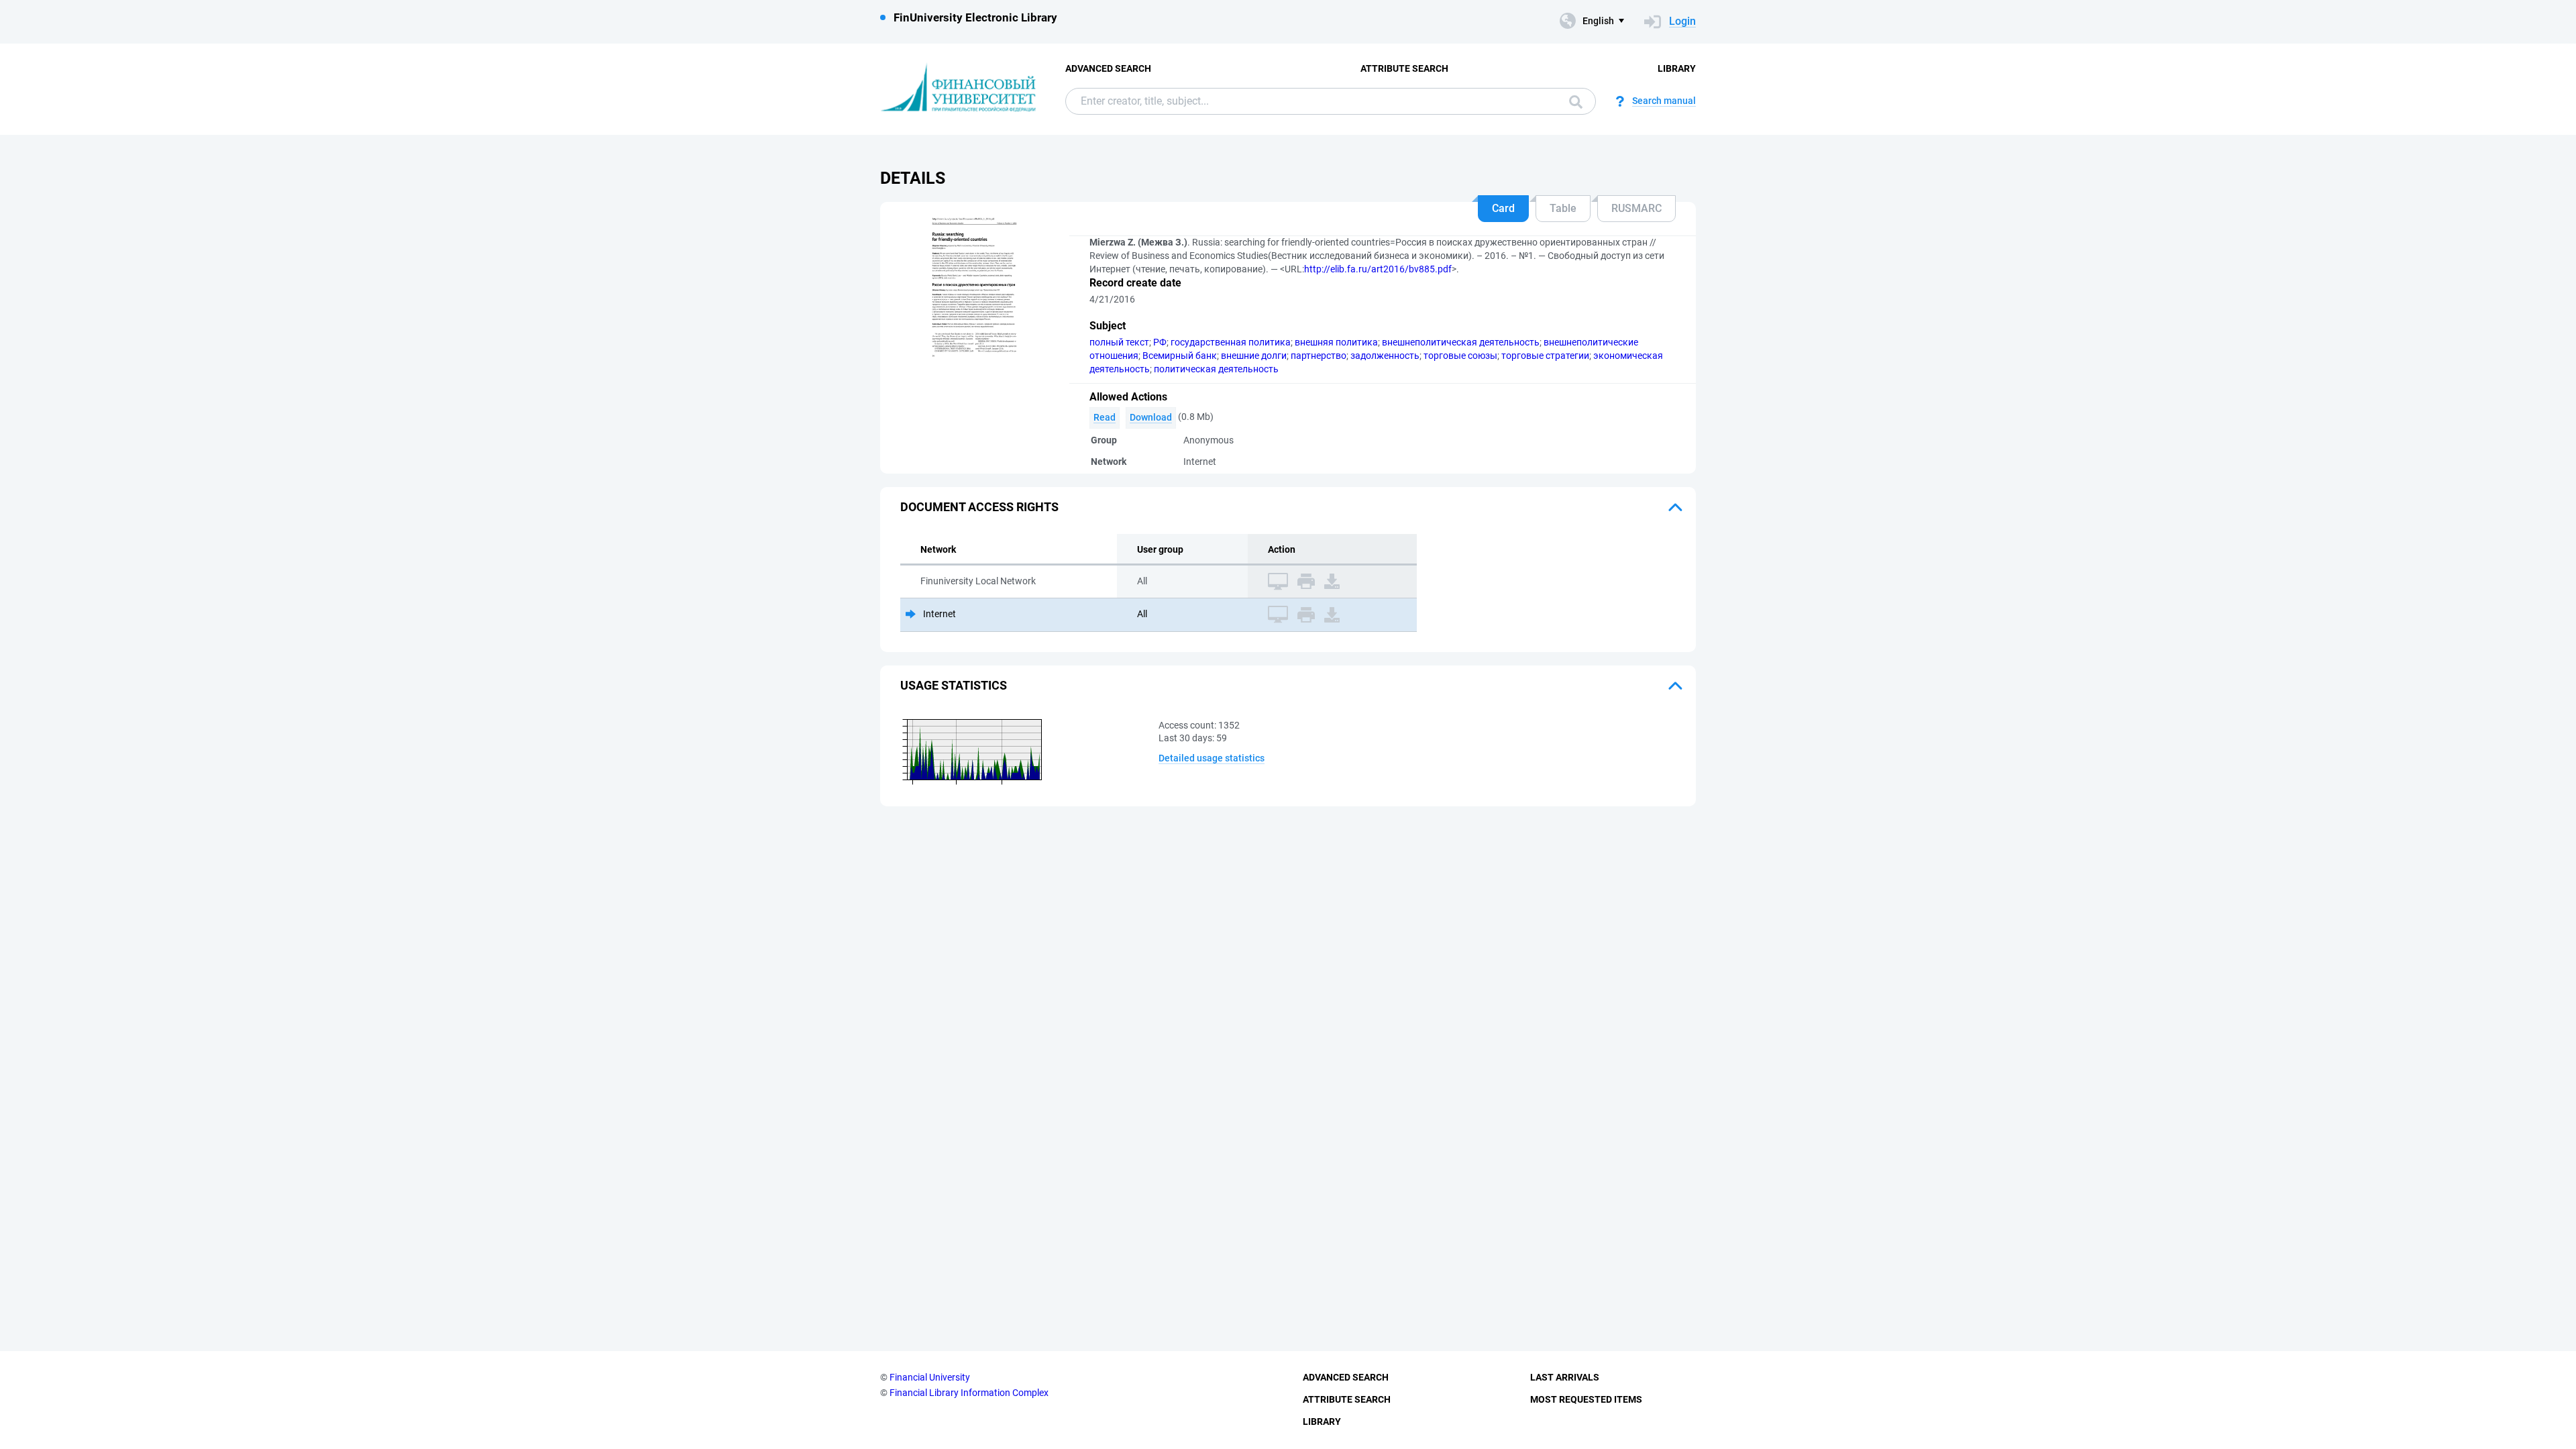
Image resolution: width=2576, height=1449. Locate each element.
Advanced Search (1108, 68)
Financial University (930, 1377)
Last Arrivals (1565, 1377)
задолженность (1385, 356)
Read (1105, 417)
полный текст (1119, 342)
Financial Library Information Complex (969, 1393)
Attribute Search (1404, 68)
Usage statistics (954, 685)
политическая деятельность (1216, 369)
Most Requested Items (1586, 1399)
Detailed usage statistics (1212, 758)
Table (1563, 208)
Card (1503, 208)
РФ (1160, 342)
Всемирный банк (1180, 356)
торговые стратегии (1545, 356)
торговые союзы (1460, 356)
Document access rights (979, 507)
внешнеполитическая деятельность (1461, 342)
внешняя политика (1336, 342)
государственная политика (1231, 342)
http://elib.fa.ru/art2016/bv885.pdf (1378, 269)
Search (1572, 101)
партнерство (1319, 356)
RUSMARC (1636, 208)
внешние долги (1254, 356)
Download (1151, 417)
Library (1677, 68)
